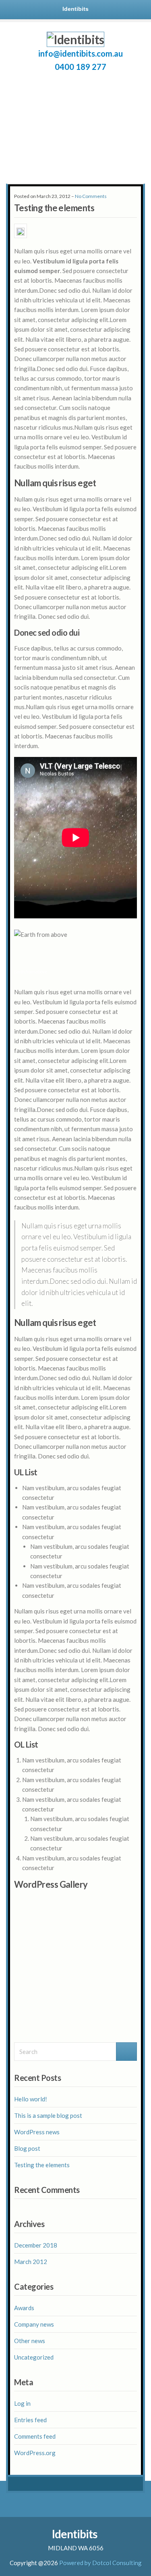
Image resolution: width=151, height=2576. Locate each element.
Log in (22, 2403)
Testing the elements (42, 2165)
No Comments (91, 196)
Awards (24, 2308)
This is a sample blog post (48, 2115)
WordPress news (37, 2132)
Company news (34, 2324)
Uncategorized (34, 2357)
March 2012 (31, 2262)
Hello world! (31, 2099)
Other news (30, 2341)
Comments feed (35, 2436)
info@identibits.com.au (81, 53)
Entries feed (30, 2420)
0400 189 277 (81, 67)
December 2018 (36, 2245)
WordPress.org (35, 2453)
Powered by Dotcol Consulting (100, 2563)
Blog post (27, 2148)
